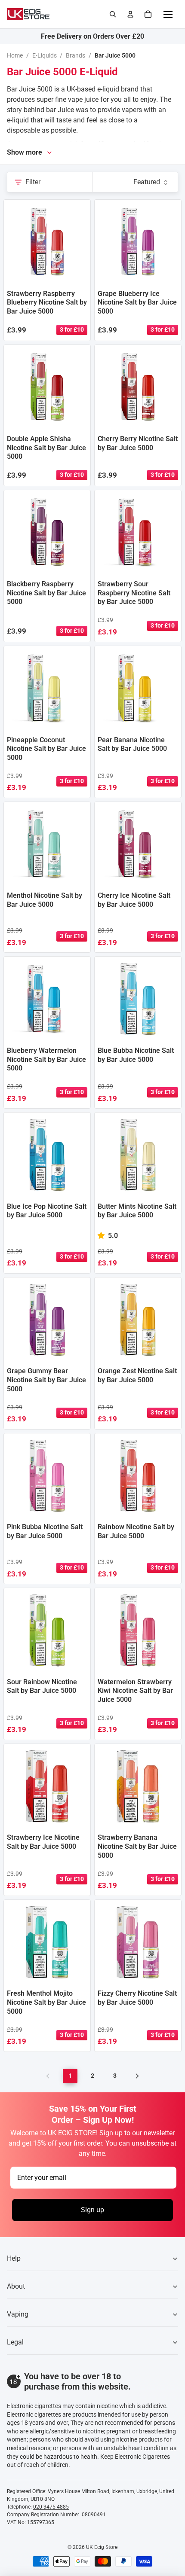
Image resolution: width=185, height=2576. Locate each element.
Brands (76, 55)
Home (15, 55)
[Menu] (168, 14)
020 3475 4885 (51, 2507)
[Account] (130, 14)
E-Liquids (45, 55)
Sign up (92, 2210)
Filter (33, 182)
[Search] (113, 14)
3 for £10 (72, 329)
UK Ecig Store (102, 2547)
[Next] (137, 2076)
